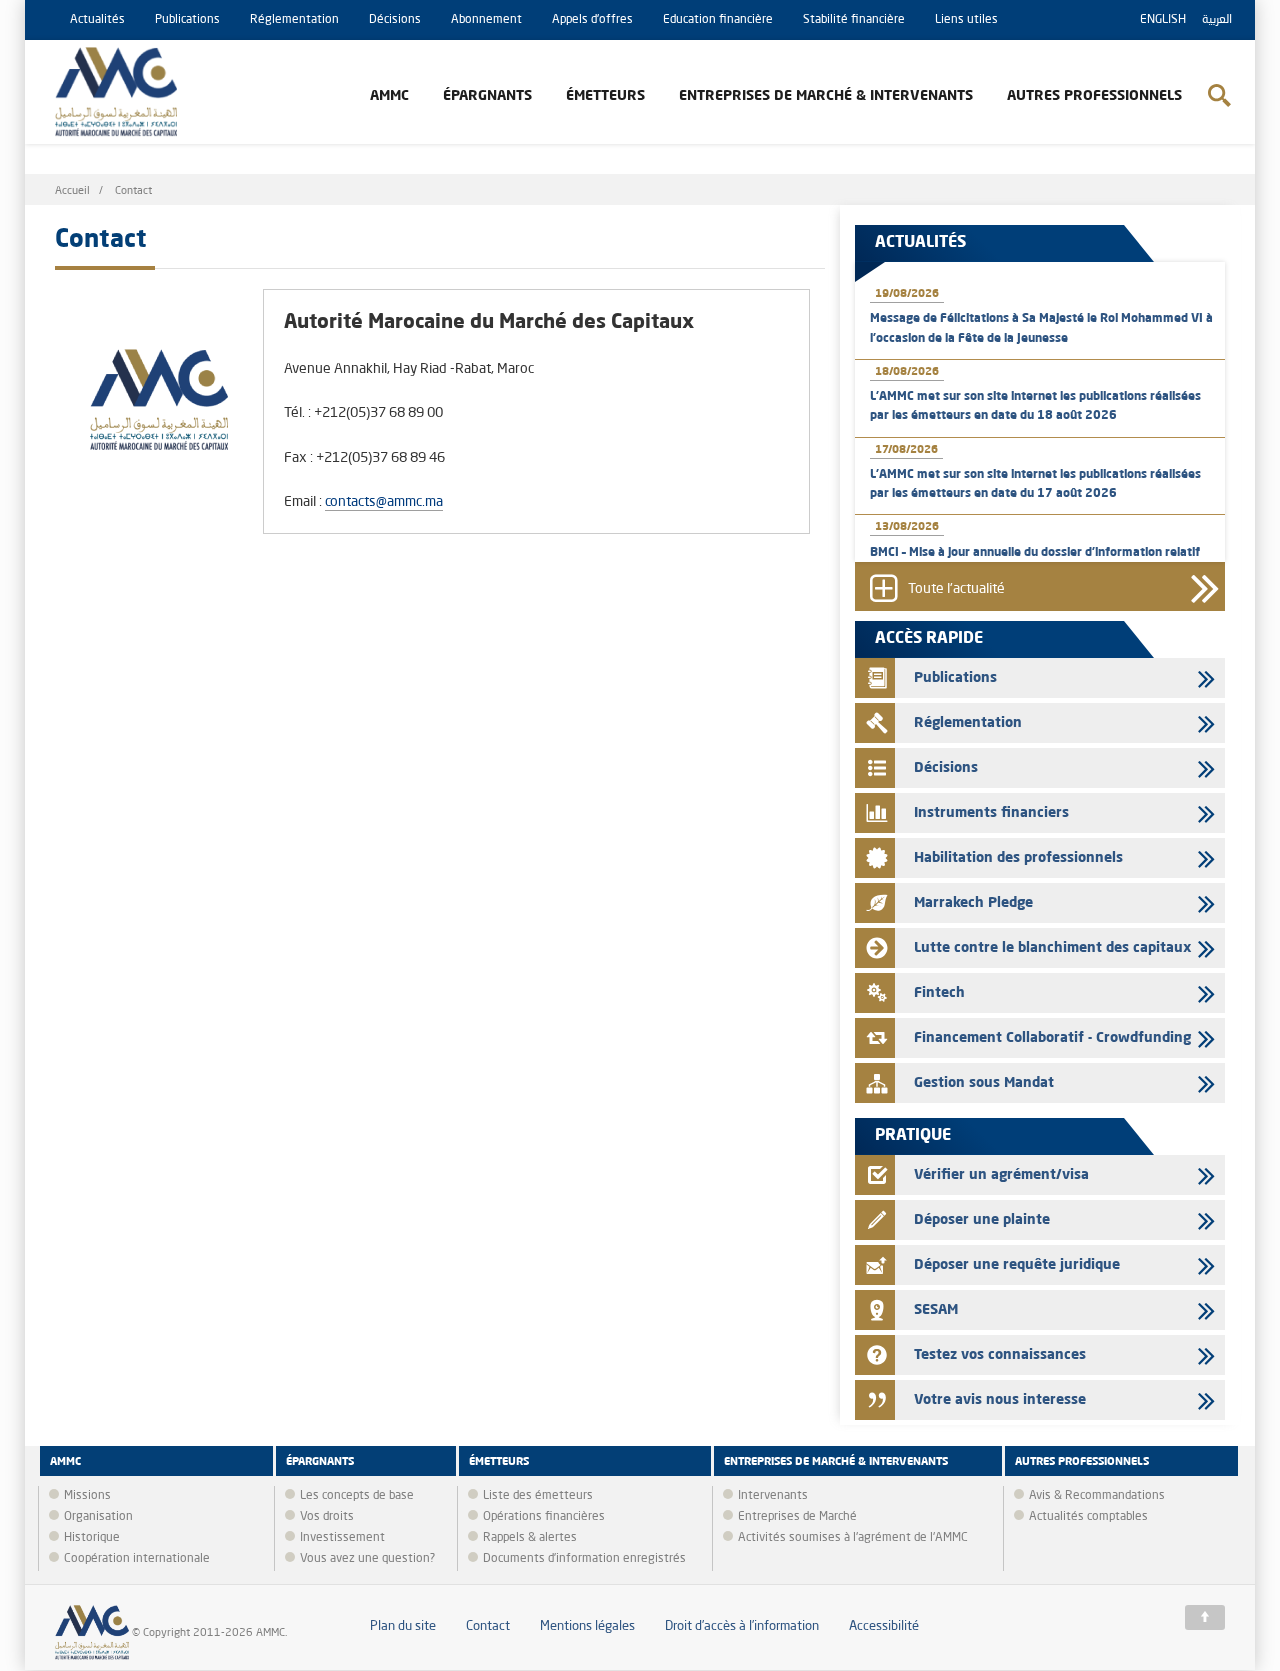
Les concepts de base (357, 1496)
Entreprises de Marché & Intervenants (826, 96)
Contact (488, 1626)
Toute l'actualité (956, 589)
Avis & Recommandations (1097, 1496)
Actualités (97, 20)
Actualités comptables (1088, 1517)
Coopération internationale (137, 1559)
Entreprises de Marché (797, 1517)
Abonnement (486, 20)
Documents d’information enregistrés (584, 1559)
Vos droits (327, 1517)
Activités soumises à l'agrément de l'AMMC (853, 1538)
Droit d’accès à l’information (742, 1626)
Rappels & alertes (530, 1538)
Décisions (395, 20)
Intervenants (773, 1496)
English (1163, 20)
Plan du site (403, 1626)
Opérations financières (544, 1517)
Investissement (342, 1538)
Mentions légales (587, 1626)
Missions (87, 1496)
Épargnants (487, 96)
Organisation (98, 1517)
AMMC (389, 96)
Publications (187, 20)
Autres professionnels (1094, 96)
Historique (92, 1538)
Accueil (72, 191)
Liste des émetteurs (538, 1496)
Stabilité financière (854, 20)
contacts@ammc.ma (384, 502)
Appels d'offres (592, 20)
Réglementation (294, 20)
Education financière (718, 20)
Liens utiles (966, 20)
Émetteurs (605, 96)
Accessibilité (884, 1626)
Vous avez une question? (367, 1559)
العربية (1217, 20)
